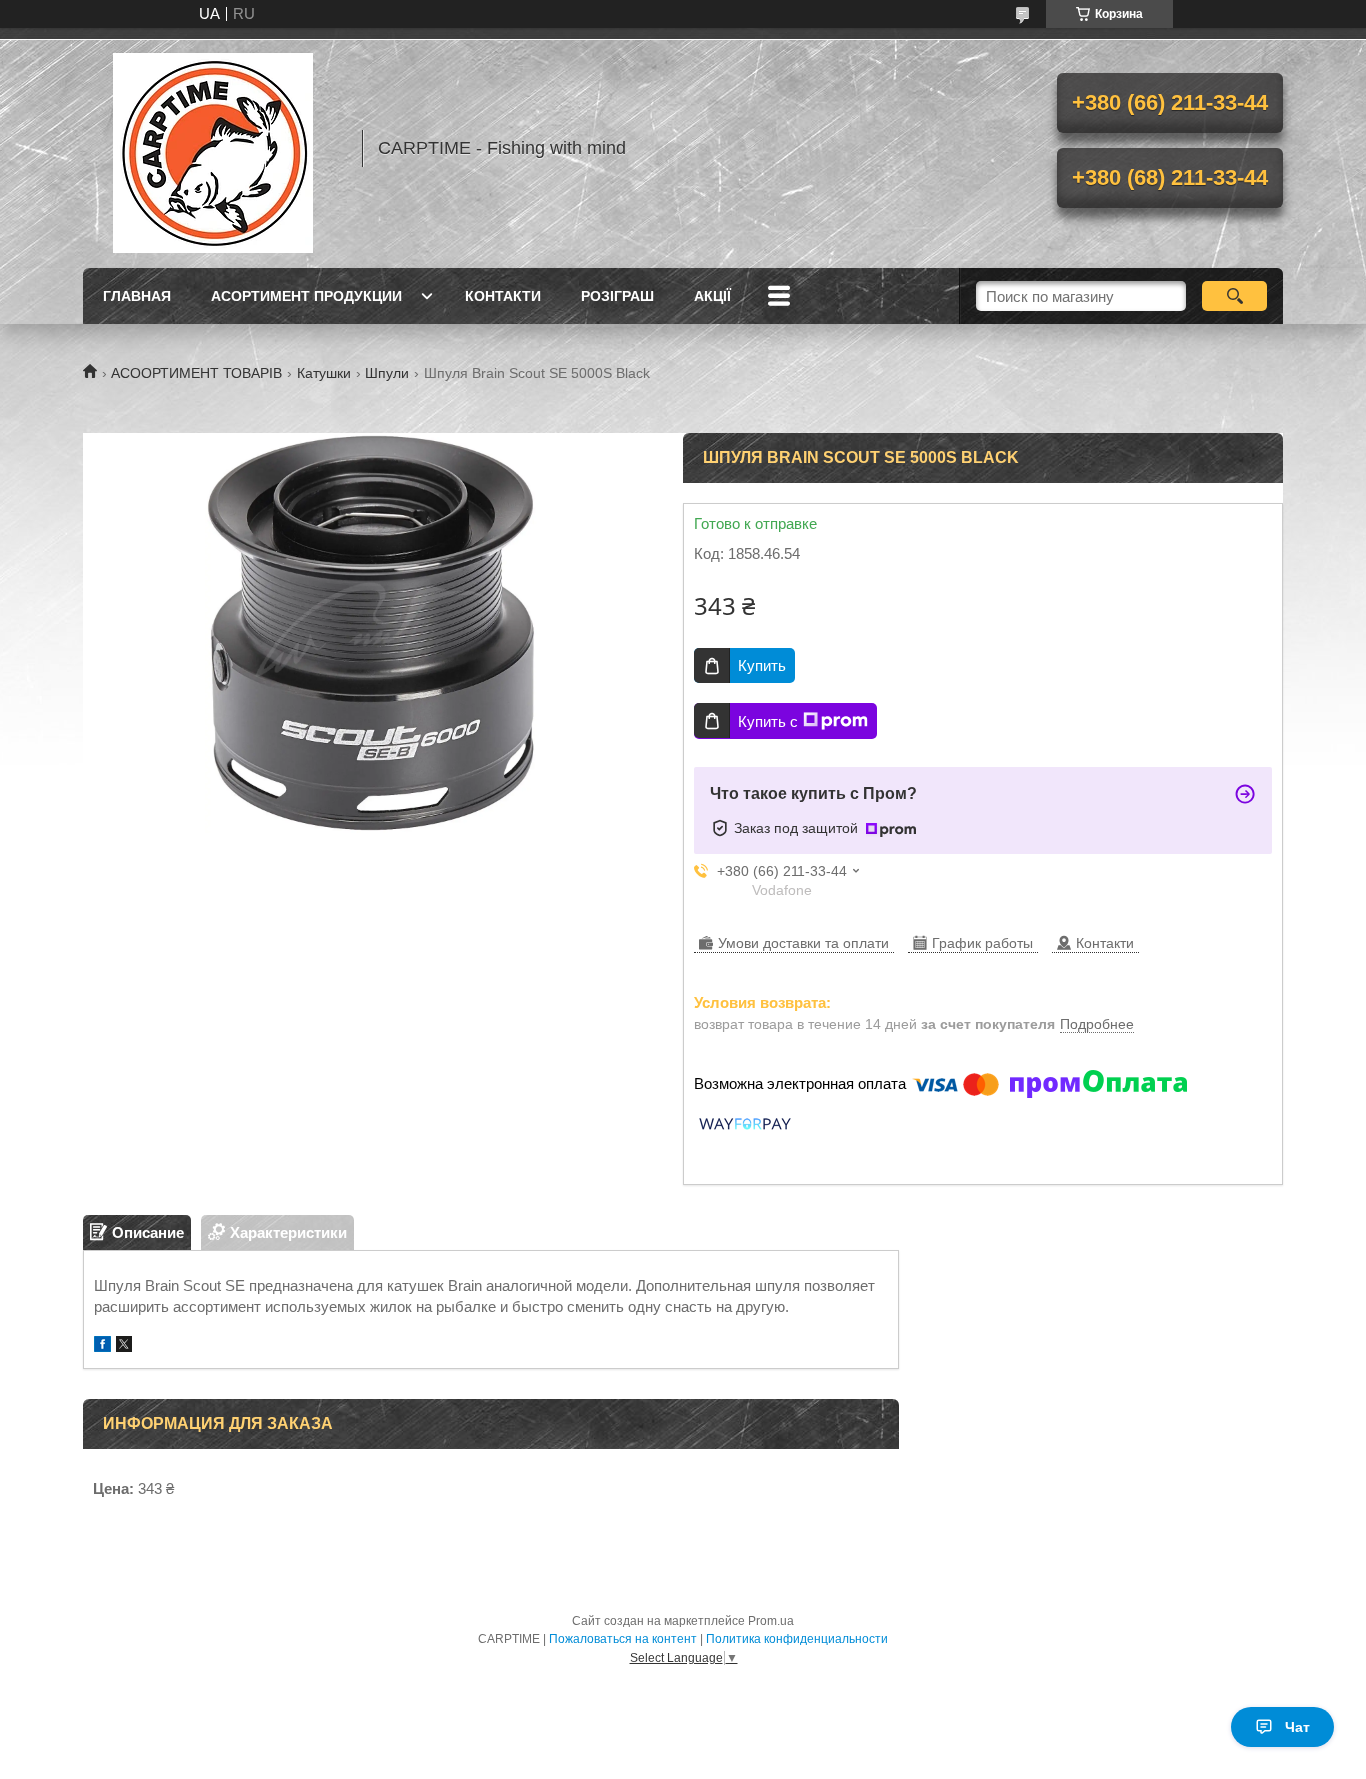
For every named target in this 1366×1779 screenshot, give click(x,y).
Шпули (387, 373)
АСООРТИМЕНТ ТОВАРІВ (196, 373)
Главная (137, 296)
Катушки (324, 373)
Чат (1297, 1727)
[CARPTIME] (213, 148)
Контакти (503, 296)
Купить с (768, 721)
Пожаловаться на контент (623, 1639)
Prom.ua (771, 1621)
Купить (762, 665)
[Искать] (1234, 296)
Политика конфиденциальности (797, 1639)
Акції (712, 296)
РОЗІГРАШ (617, 296)
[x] (124, 1346)
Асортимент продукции (306, 296)
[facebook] (102, 1346)
